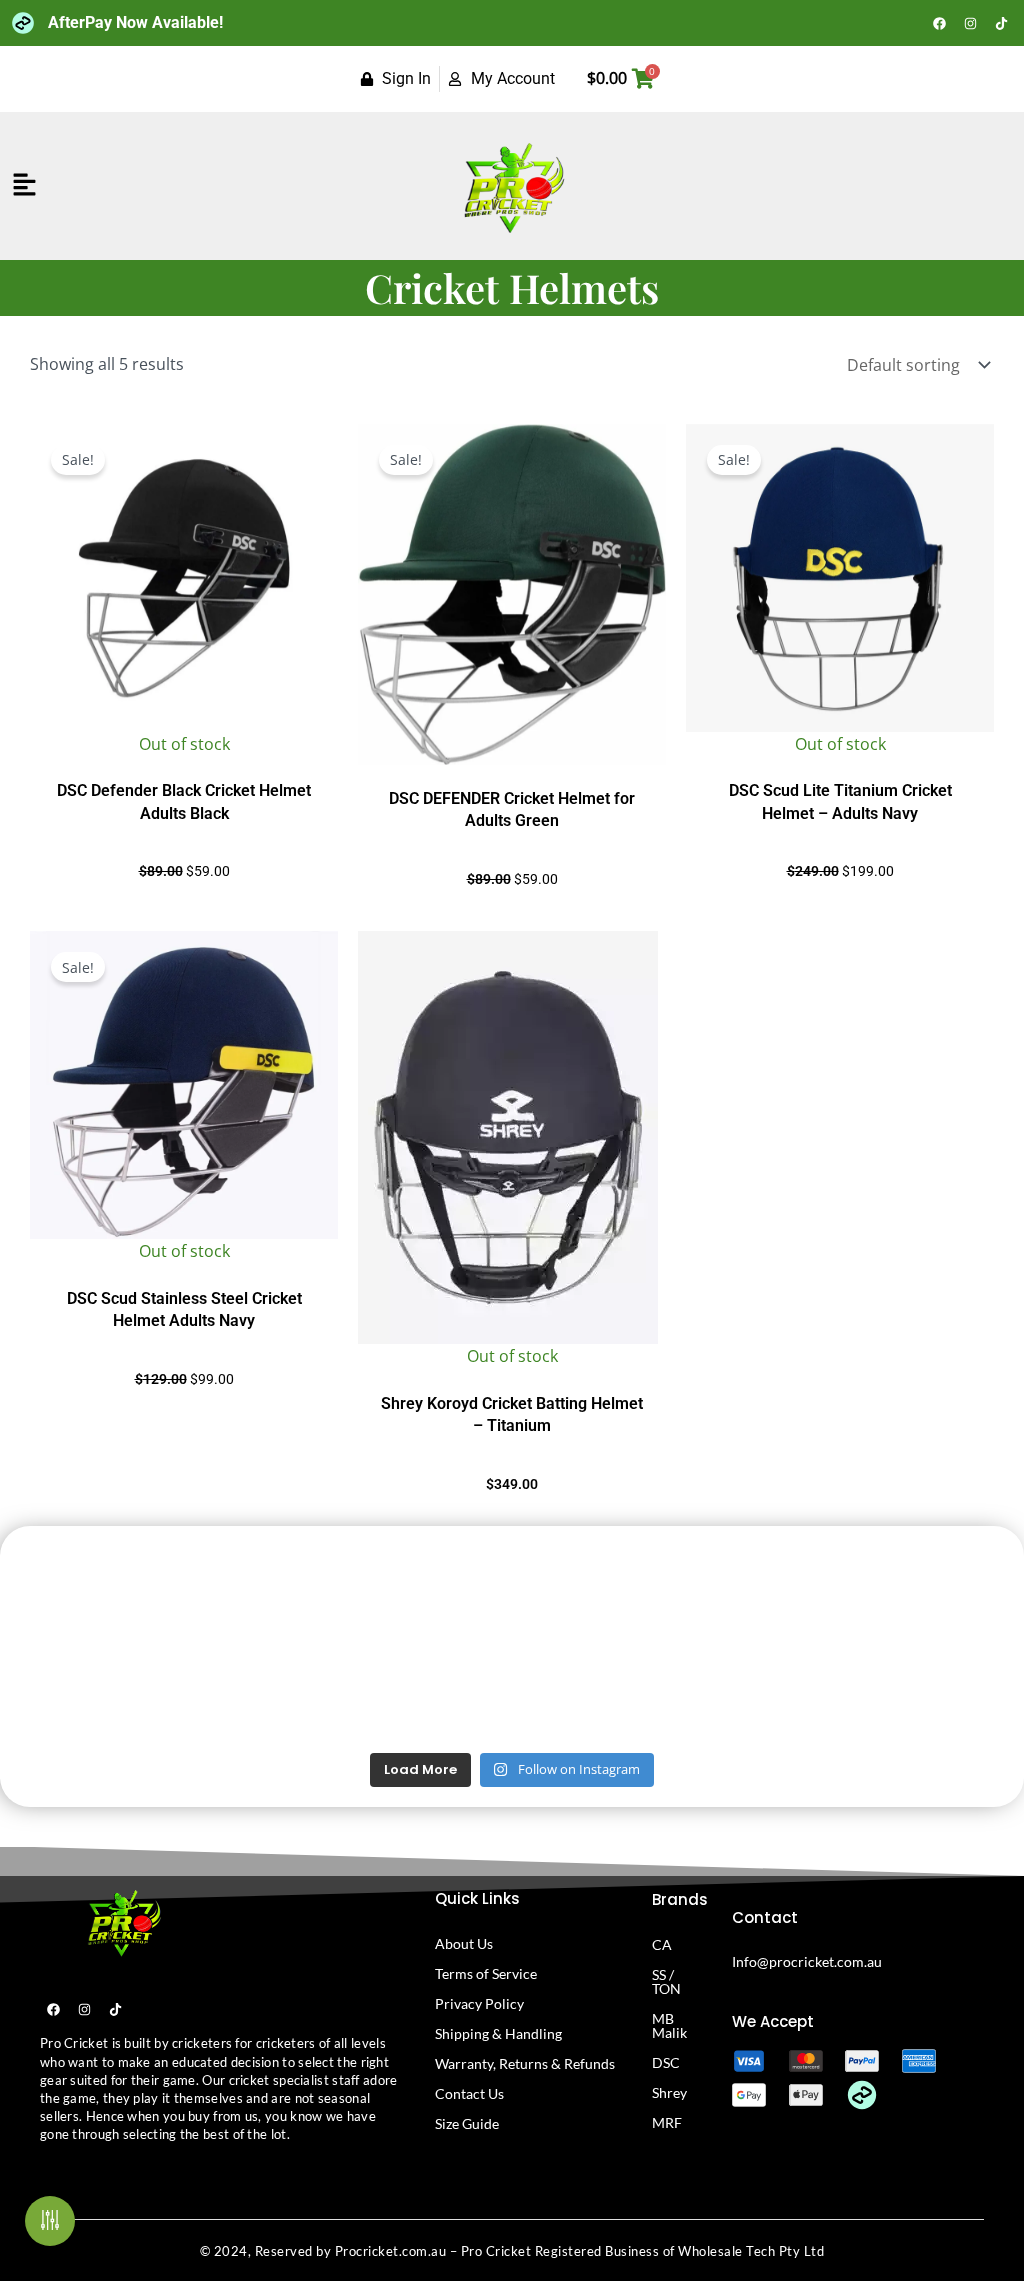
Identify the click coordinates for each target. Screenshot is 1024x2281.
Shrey (669, 2092)
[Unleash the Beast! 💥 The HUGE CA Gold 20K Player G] (89, 1691)
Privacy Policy (479, 2003)
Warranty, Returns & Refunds (525, 2063)
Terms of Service (486, 1973)
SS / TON (666, 1981)
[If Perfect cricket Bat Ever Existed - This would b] (427, 1691)
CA (662, 1944)
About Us (464, 1943)
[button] (24, 185)
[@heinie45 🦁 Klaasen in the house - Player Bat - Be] (596, 1691)
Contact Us (469, 2093)
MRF (667, 2122)
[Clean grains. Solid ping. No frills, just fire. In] (596, 1592)
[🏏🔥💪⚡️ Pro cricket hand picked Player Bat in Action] (934, 1691)
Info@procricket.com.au (807, 1961)
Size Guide (467, 2123)
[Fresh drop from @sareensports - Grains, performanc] (258, 1592)
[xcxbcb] (122, 1922)
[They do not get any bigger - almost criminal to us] (427, 1592)
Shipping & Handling (498, 2033)
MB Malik (669, 2025)
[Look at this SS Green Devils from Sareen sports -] (934, 1592)
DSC (666, 2062)
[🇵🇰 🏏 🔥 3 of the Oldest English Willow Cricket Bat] (765, 1691)
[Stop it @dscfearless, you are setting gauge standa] (258, 1691)
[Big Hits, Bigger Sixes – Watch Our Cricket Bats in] (765, 1592)
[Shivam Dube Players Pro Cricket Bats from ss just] (89, 1592)
